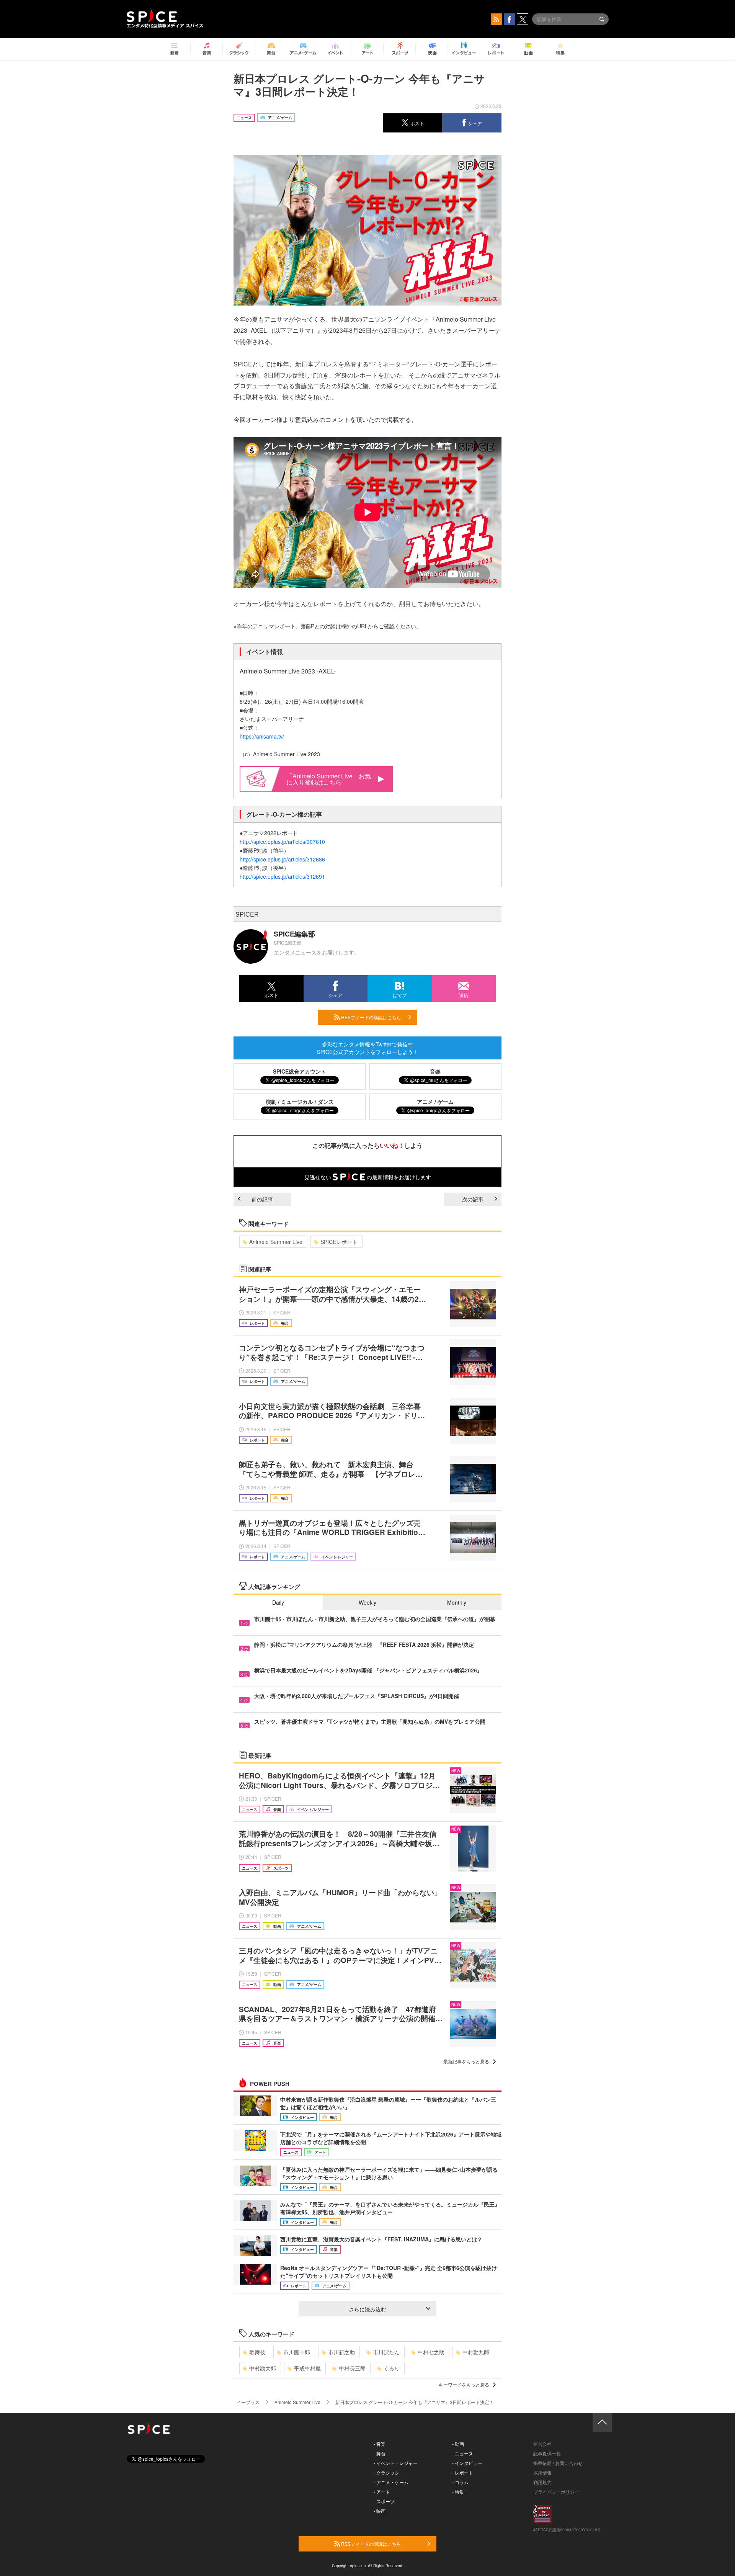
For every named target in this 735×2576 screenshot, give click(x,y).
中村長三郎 (352, 2368)
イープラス (248, 2402)
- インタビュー (467, 2463)
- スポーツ (384, 2501)
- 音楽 (380, 2444)
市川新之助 (341, 2352)
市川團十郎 (297, 2352)
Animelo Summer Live (276, 1242)
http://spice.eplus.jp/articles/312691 (282, 876)
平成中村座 (307, 2368)
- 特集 (458, 2492)
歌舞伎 (257, 2352)
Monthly (457, 1602)
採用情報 (542, 2472)
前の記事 (262, 1199)
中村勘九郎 (476, 2352)
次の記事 (473, 1199)
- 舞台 (380, 2453)
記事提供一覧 (547, 2453)
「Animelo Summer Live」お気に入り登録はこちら (329, 779)
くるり (392, 2368)
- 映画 (380, 2511)
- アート (382, 2492)
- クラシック (386, 2472)
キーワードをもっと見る (464, 2384)
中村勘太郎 (263, 2368)
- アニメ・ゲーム (391, 2482)
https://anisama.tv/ (262, 736)
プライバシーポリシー (556, 2492)
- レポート (463, 2472)
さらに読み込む (367, 2309)
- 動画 (458, 2444)
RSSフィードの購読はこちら (371, 1017)
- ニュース (463, 2453)
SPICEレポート (339, 1242)
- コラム (460, 2482)
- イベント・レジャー (396, 2463)
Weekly (367, 1602)
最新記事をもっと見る (466, 2061)
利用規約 (542, 2482)
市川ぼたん (386, 2352)
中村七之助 (431, 2352)
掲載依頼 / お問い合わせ (558, 2463)
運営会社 (542, 2444)
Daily (278, 1602)
